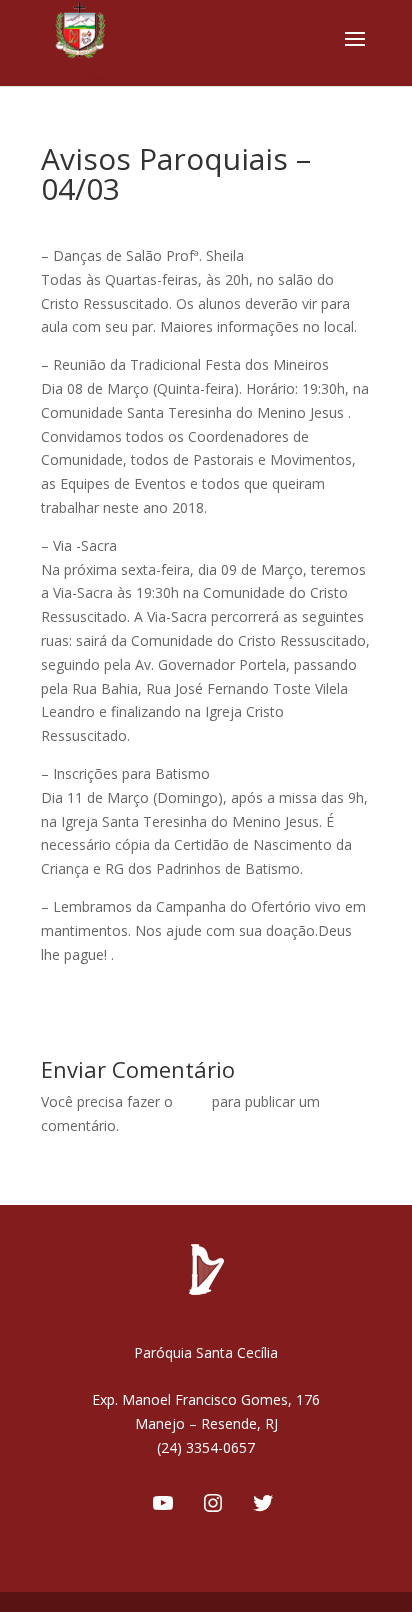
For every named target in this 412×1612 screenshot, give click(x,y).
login (192, 1101)
